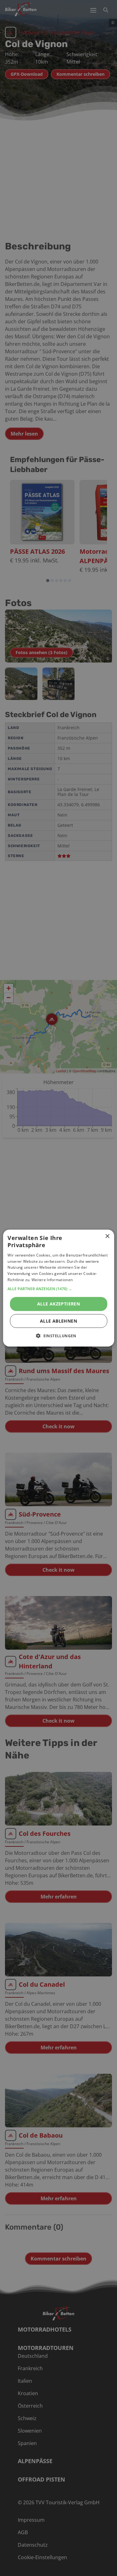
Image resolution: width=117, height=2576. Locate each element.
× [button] (107, 1236)
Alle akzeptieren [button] (58, 1303)
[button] (58, 1289)
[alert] (58, 1288)
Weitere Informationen (52, 1280)
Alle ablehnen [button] (58, 1321)
